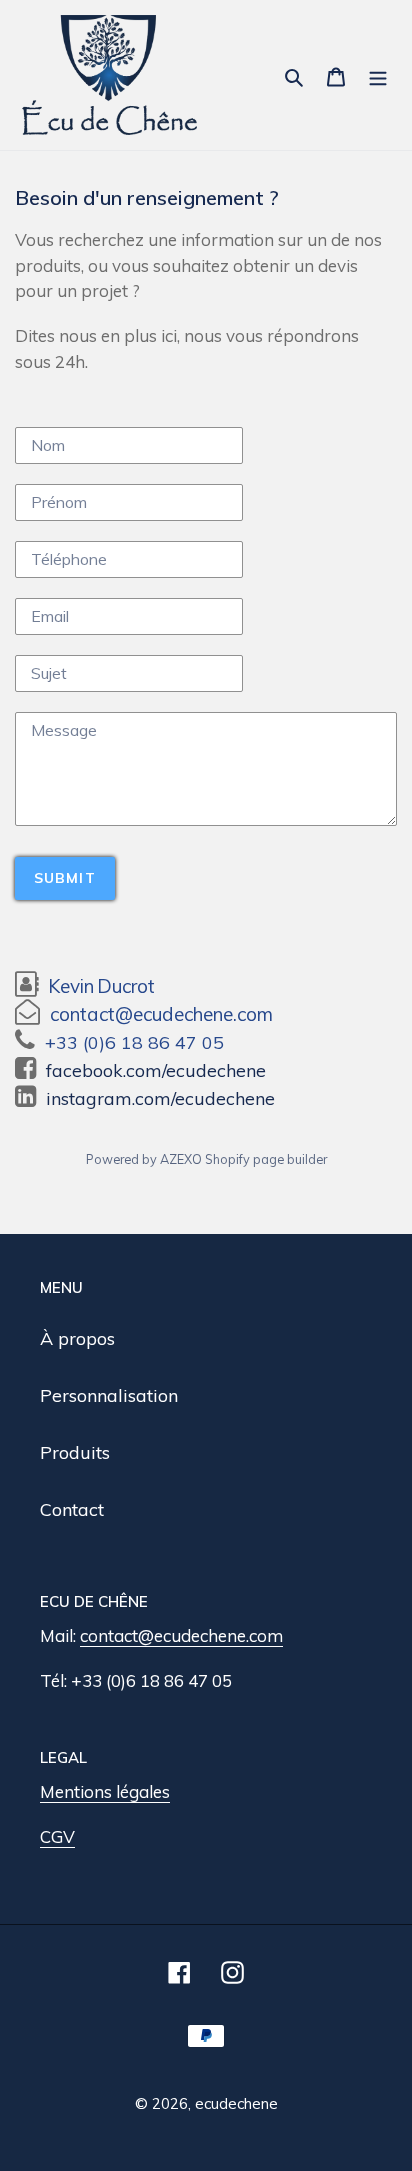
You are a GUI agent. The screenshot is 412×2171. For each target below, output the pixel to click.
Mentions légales (105, 1791)
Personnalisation (109, 1395)
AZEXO (181, 1159)
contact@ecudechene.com (181, 1635)
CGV (57, 1836)
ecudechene (236, 2103)
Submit (65, 878)
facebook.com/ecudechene (156, 1070)
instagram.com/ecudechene (160, 1098)
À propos (77, 1338)
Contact (72, 1509)
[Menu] (378, 74)
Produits (75, 1452)
